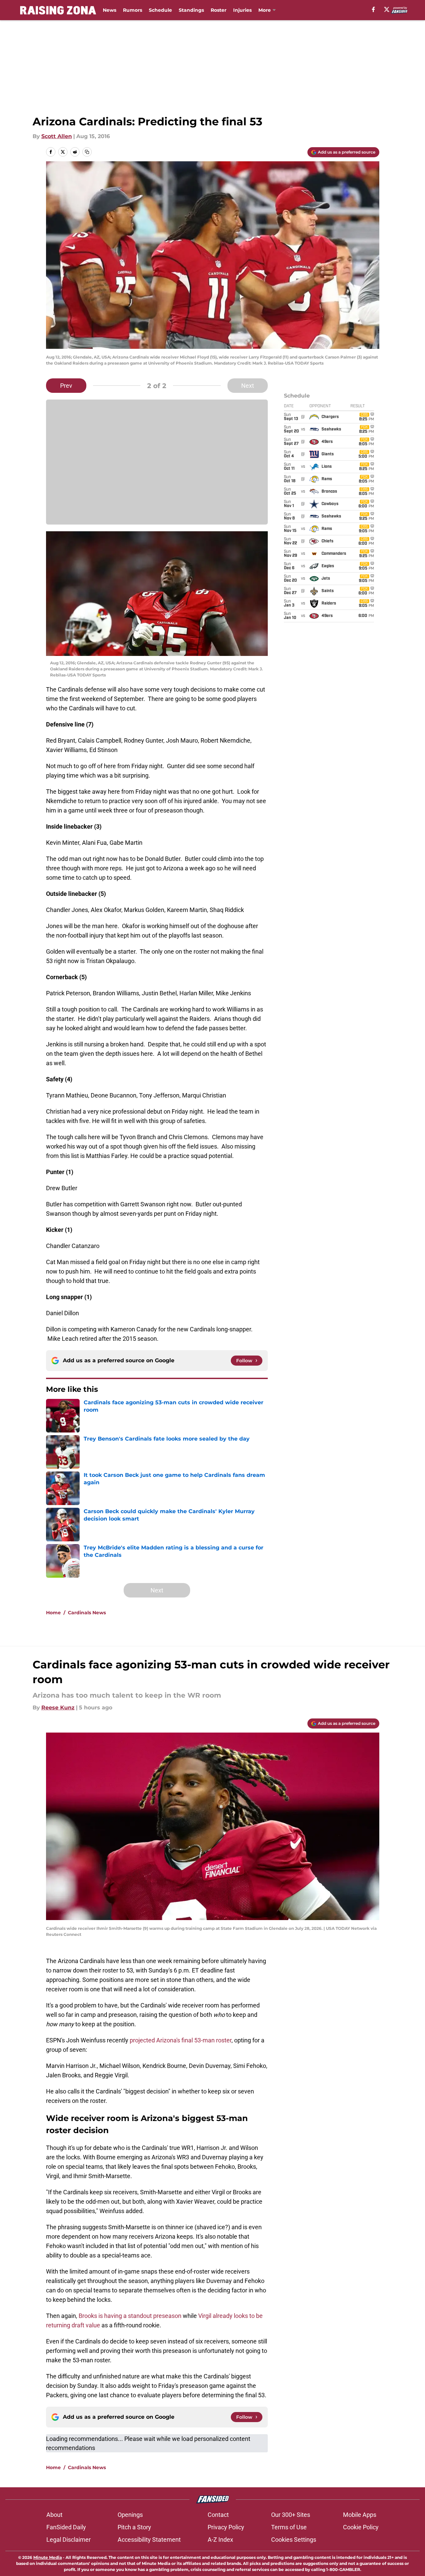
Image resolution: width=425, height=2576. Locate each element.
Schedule (160, 10)
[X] (387, 9)
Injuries (242, 10)
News (110, 10)
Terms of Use (289, 2527)
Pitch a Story (134, 2527)
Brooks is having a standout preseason (130, 2316)
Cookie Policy (361, 2527)
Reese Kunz (58, 1708)
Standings (191, 10)
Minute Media (48, 2557)
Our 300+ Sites (291, 2515)
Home (53, 1613)
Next (248, 386)
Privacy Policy (226, 2527)
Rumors (133, 10)
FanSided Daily (66, 2527)
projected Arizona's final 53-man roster (181, 2040)
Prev (66, 386)
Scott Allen (57, 136)
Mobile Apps (360, 2515)
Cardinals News (87, 1613)
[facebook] (373, 9)
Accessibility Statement (149, 2540)
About (54, 2515)
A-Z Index (220, 2540)
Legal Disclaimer (69, 2540)
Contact (218, 2515)
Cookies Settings (294, 2540)
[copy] (87, 152)
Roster (219, 10)
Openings (130, 2515)
